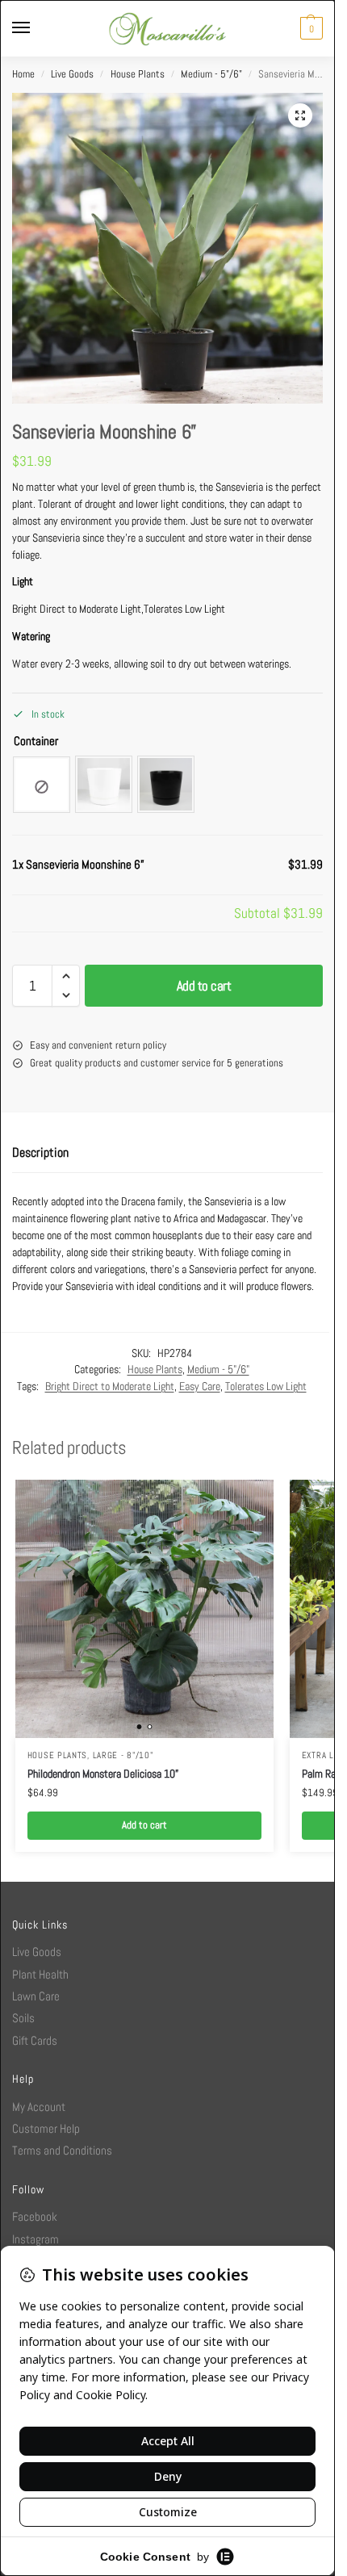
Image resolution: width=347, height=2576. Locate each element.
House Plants (138, 74)
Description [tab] (40, 1152)
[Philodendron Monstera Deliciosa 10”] (144, 1609)
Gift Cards (35, 2040)
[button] (309, 28)
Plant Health (40, 1974)
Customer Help (46, 2128)
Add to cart (204, 986)
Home (23, 74)
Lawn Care (36, 1996)
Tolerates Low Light (266, 1386)
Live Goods (72, 74)
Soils (23, 2018)
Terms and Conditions (62, 2150)
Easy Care (200, 1386)
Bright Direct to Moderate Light (110, 1386)
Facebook (35, 2216)
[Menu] (36, 28)
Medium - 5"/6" (211, 74)
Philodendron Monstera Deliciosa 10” (103, 1774)
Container (36, 741)
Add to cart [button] (144, 1825)
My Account (39, 2107)
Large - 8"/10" (123, 1755)
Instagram (36, 2239)
